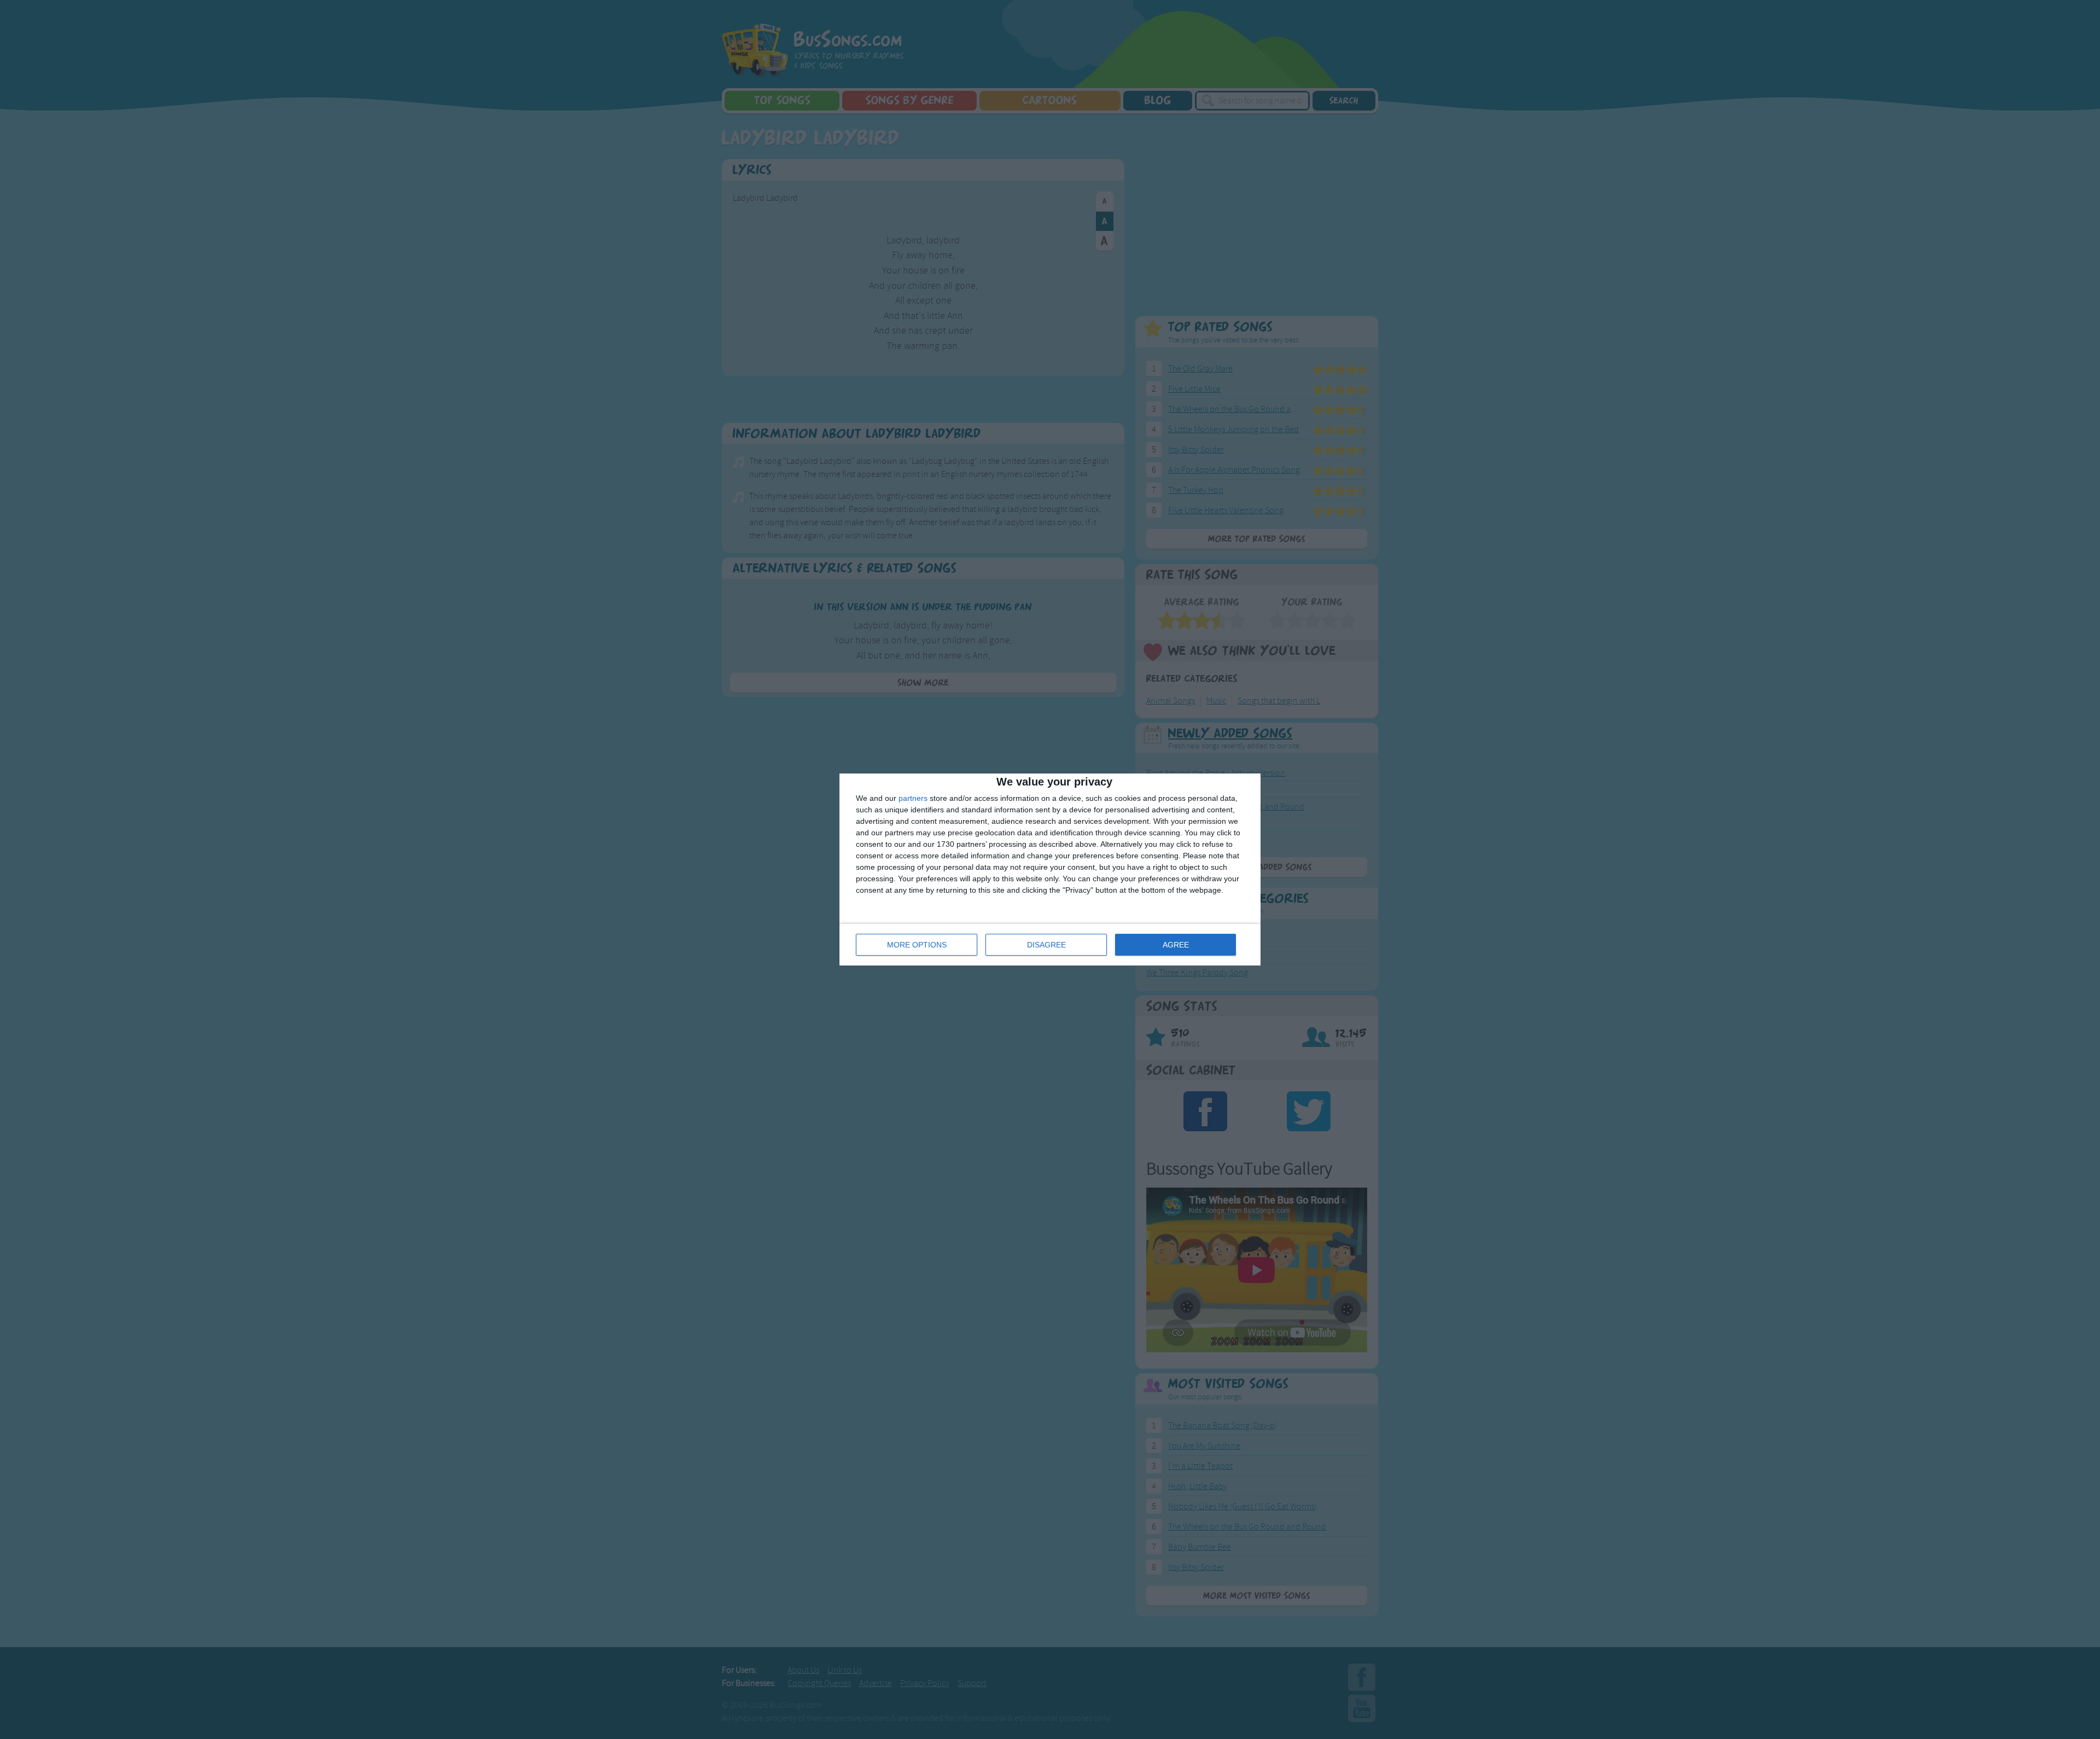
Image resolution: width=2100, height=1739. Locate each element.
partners (913, 798)
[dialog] (1050, 870)
